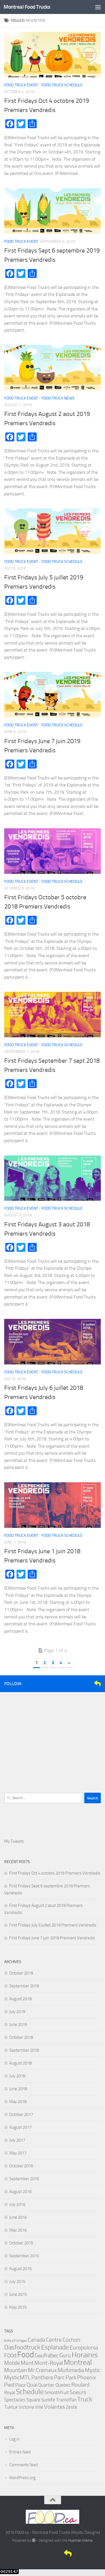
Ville (39, 2407)
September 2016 (24, 2179)
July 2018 (17, 2076)
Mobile (12, 2363)
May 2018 (18, 2102)
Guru (65, 2355)
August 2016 (20, 2192)
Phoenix (87, 2377)
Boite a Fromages (16, 2341)
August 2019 (20, 1999)
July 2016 (17, 2204)
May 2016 (18, 2230)
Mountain (16, 2370)
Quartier (46, 2385)
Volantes (55, 2407)
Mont (27, 2363)
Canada (36, 2340)
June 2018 (18, 2089)
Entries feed (20, 2452)
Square (33, 2400)
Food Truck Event (21, 85)
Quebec (63, 2385)
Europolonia (84, 2347)
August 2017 (20, 2127)
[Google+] (88, 1683)
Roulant (81, 2385)
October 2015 (21, 2243)
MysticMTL (17, 2377)
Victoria (26, 2407)
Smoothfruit (57, 2392)
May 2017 (18, 2153)
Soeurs (78, 2392)
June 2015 (18, 2294)
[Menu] (98, 7)
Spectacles (15, 2400)
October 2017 (21, 2114)
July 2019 (17, 2012)
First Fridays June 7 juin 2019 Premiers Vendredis (52, 1938)
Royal (10, 2392)
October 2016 (21, 2166)
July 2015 (17, 2282)
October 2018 (21, 2037)
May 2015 (18, 2307)
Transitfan (66, 2400)
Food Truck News (58, 398)
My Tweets (14, 1841)
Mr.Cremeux (42, 2370)
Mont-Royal (49, 2363)
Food (25, 2355)
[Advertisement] (53, 1740)
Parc (59, 2377)
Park (71, 2377)
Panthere (42, 2377)
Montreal (78, 2362)
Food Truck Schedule (62, 85)
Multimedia (71, 2370)
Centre (54, 2340)
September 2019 (24, 1986)
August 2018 (20, 2063)
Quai (32, 2385)
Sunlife (48, 2400)
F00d (10, 2355)
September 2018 (24, 2050)
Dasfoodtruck (22, 2347)
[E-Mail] (97, 1683)
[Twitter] (80, 1683)
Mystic (93, 2370)
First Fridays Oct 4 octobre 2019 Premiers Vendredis (55, 1873)
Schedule (30, 2392)
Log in (14, 2439)
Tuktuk (11, 2407)
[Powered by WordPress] (33, 2540)
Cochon (71, 2340)
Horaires (85, 2355)
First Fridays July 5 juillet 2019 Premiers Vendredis (53, 1925)
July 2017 (17, 2140)
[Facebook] (71, 1683)
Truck (85, 2399)
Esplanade (55, 2347)
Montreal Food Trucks (27, 7)
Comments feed (24, 2465)
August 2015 (20, 2269)
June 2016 (18, 2217)
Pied (9, 2385)
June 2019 (18, 2025)
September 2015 (24, 2256)
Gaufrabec (47, 2355)
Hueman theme (81, 2540)
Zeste (72, 2407)
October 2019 (21, 1973)
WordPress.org (22, 2478)
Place (20, 2385)
